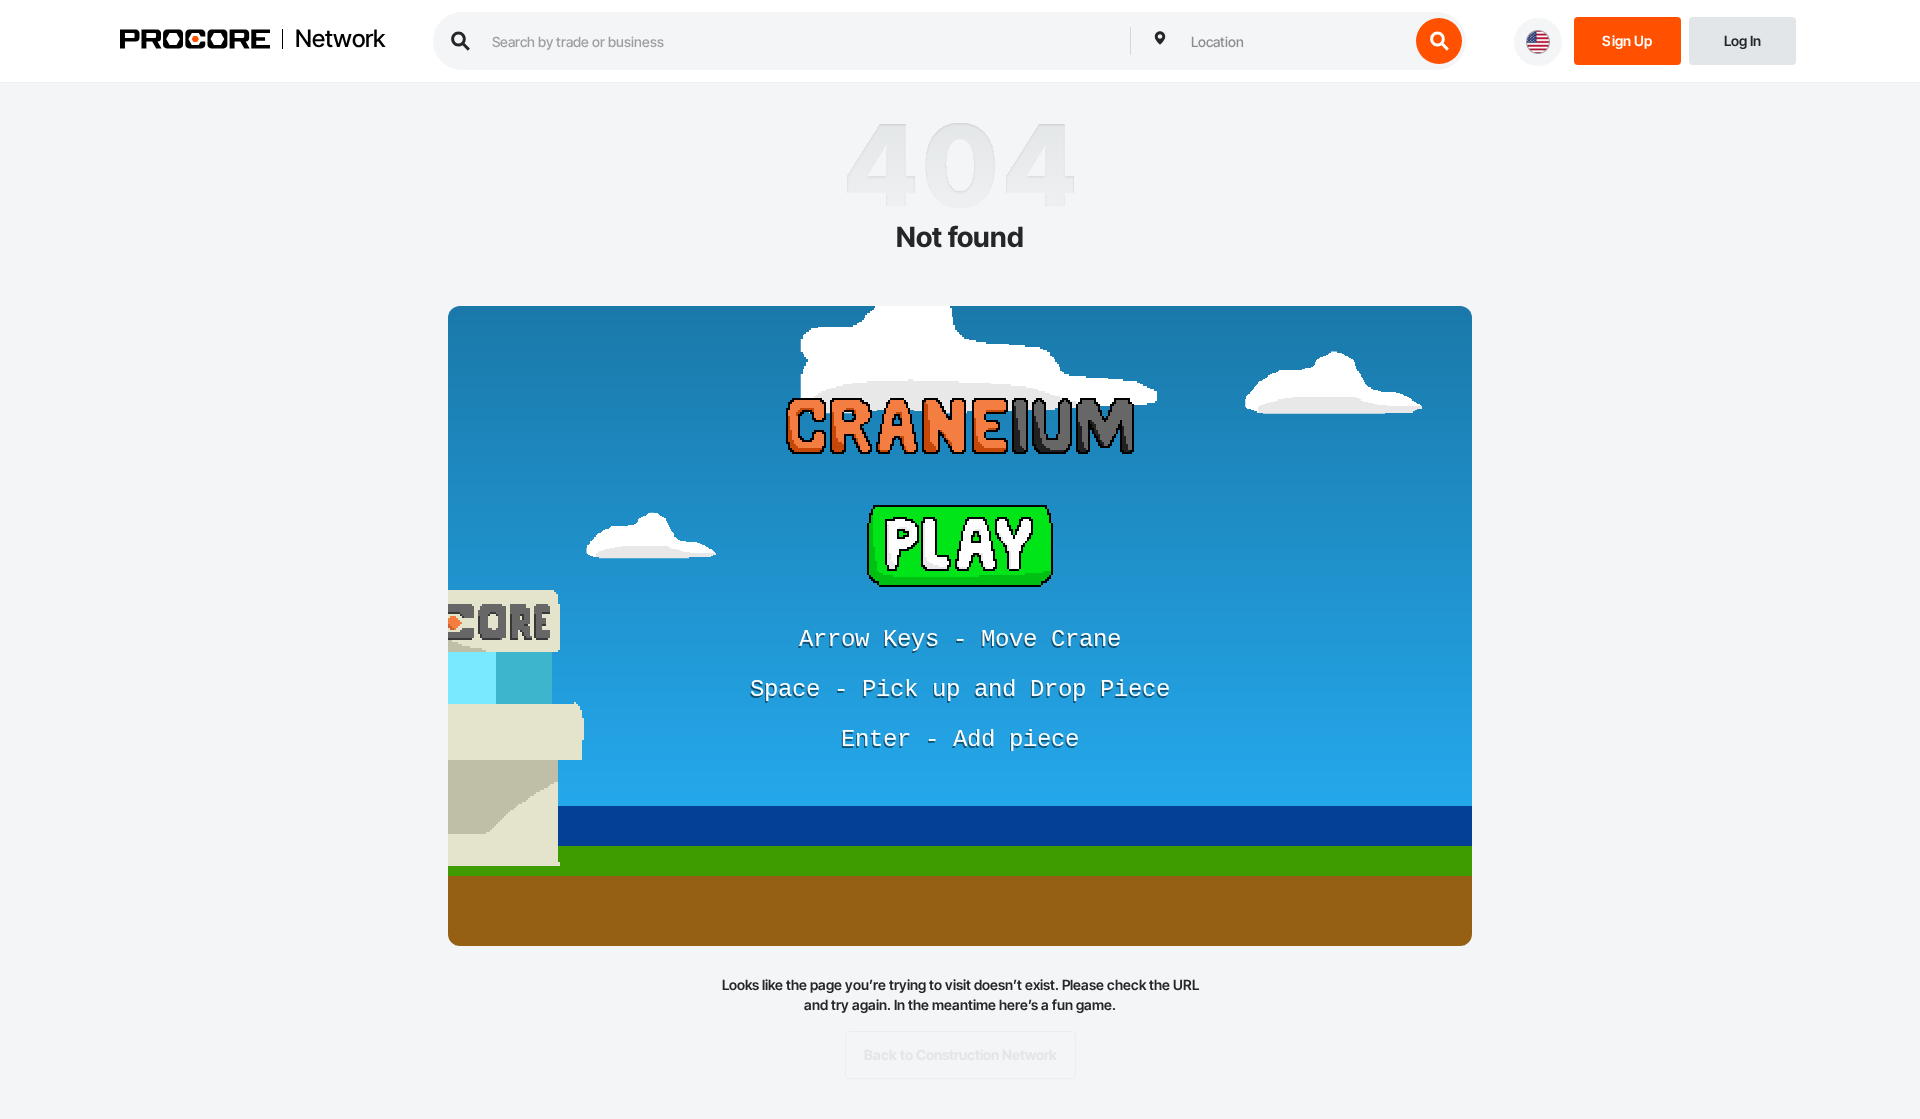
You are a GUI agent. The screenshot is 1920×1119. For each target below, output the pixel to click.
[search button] (1439, 41)
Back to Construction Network (960, 1054)
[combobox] (1295, 41)
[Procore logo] (195, 41)
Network (340, 39)
